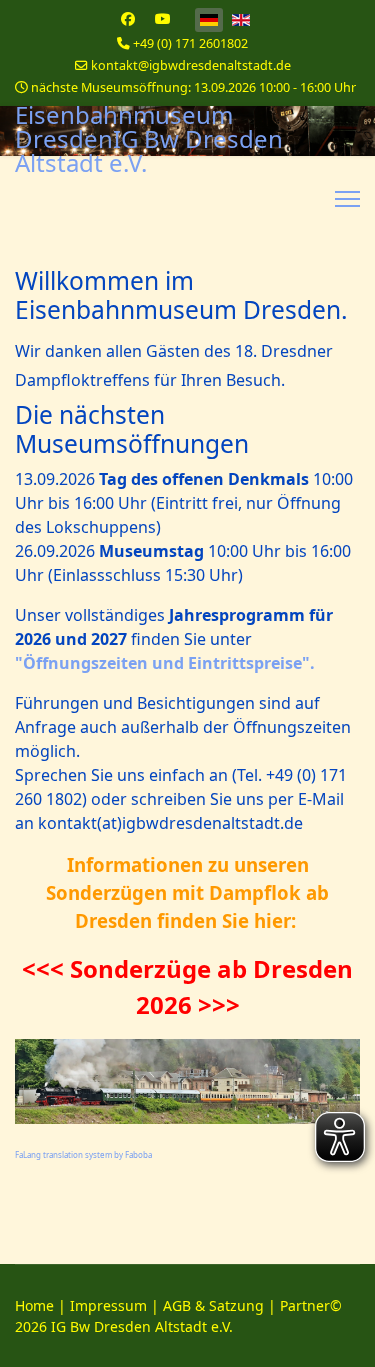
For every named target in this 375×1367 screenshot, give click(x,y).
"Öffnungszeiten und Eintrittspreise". (165, 663)
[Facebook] (128, 18)
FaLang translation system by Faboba (83, 1154)
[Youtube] (163, 18)
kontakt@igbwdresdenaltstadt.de (191, 65)
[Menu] (347, 199)
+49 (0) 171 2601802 (190, 43)
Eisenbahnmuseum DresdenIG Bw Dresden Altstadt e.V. (149, 139)
